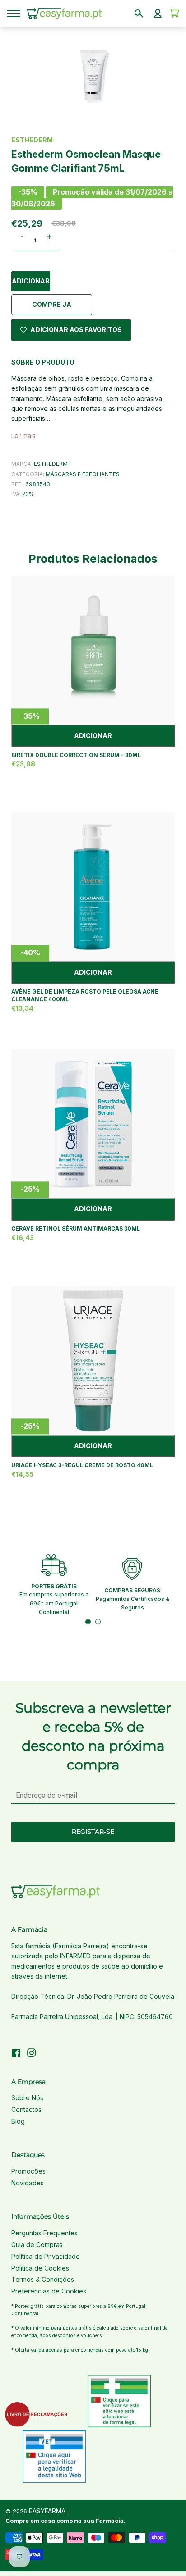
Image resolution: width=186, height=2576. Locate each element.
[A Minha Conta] (158, 14)
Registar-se (93, 1832)
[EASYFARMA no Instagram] (32, 2054)
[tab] (88, 1622)
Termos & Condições (43, 2279)
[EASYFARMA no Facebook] (16, 2054)
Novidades (28, 2183)
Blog (18, 2121)
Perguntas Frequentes (44, 2233)
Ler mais (23, 435)
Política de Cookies (40, 2268)
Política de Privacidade (46, 2256)
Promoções (28, 2171)
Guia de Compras (37, 2245)
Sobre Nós (27, 2098)
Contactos (26, 2109)
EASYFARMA (47, 2511)
